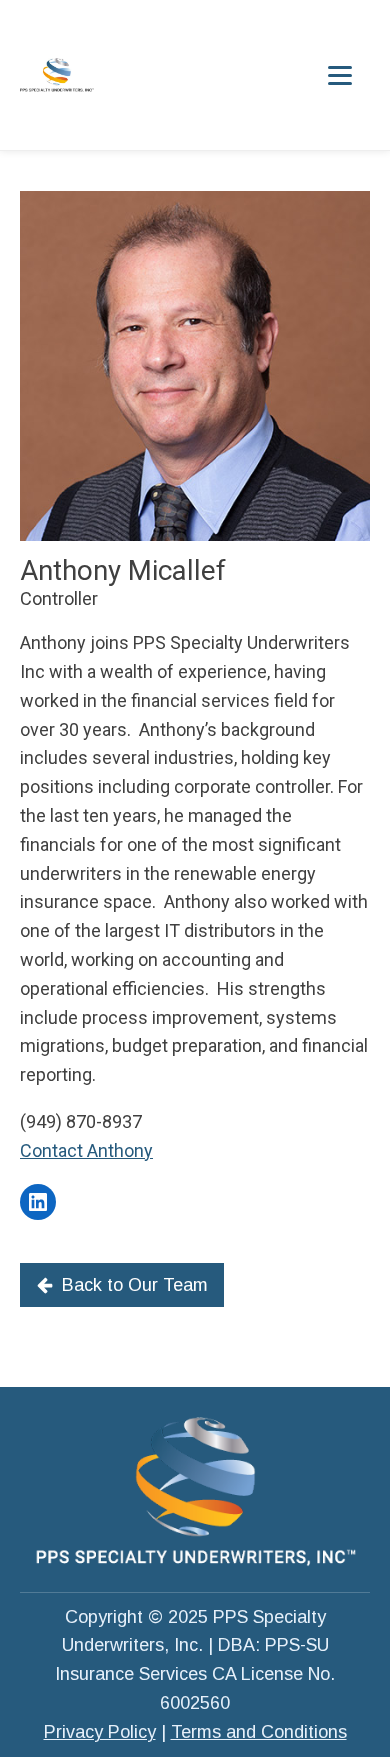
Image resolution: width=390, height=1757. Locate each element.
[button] (122, 1285)
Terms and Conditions (259, 1732)
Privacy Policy (100, 1732)
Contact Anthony (86, 1150)
